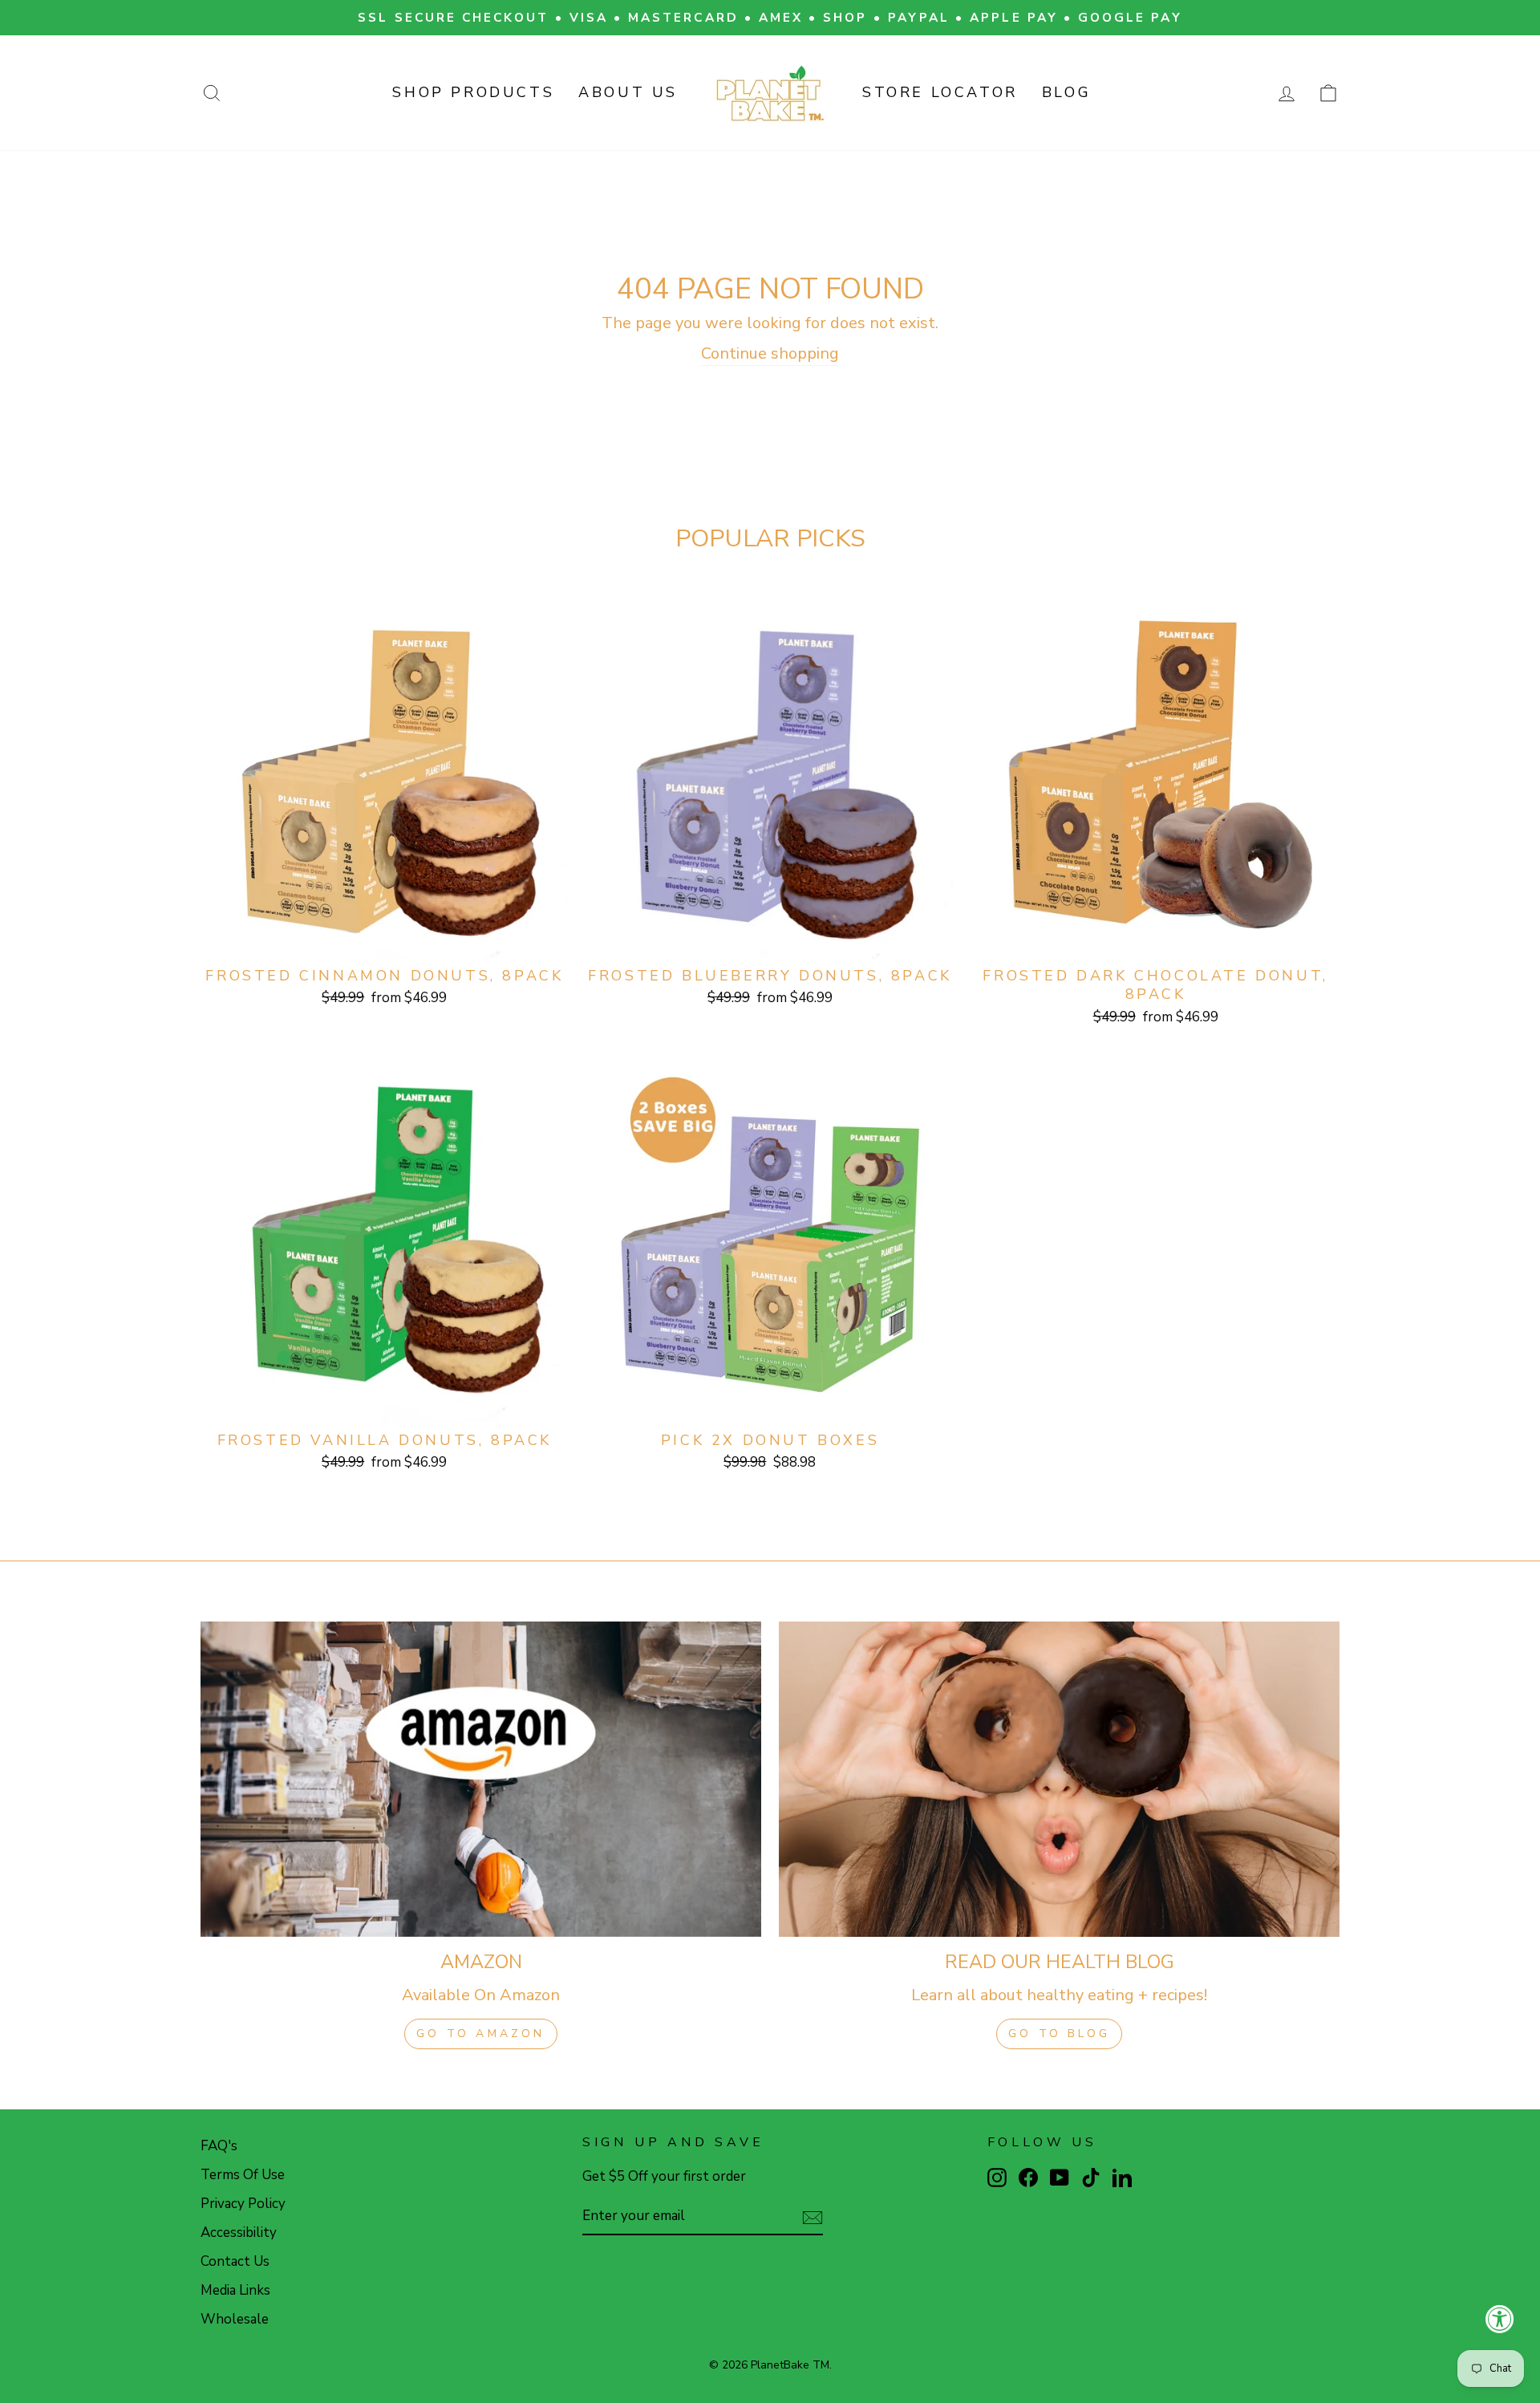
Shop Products (473, 92)
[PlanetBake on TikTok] (1091, 2177)
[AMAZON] (481, 1779)
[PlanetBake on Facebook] (1028, 2177)
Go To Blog (1059, 2034)
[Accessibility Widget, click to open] (1500, 2319)
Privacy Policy (243, 2204)
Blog (1066, 92)
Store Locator (940, 92)
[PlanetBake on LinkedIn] (1122, 2177)
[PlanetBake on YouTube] (1060, 2177)
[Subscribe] (813, 2217)
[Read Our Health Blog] (1059, 1779)
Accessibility (239, 2233)
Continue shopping (770, 353)
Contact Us (235, 2261)
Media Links (235, 2290)
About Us (628, 92)
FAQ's (219, 2146)
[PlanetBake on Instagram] (997, 2177)
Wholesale (235, 2319)
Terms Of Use (243, 2175)
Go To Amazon (480, 2034)
